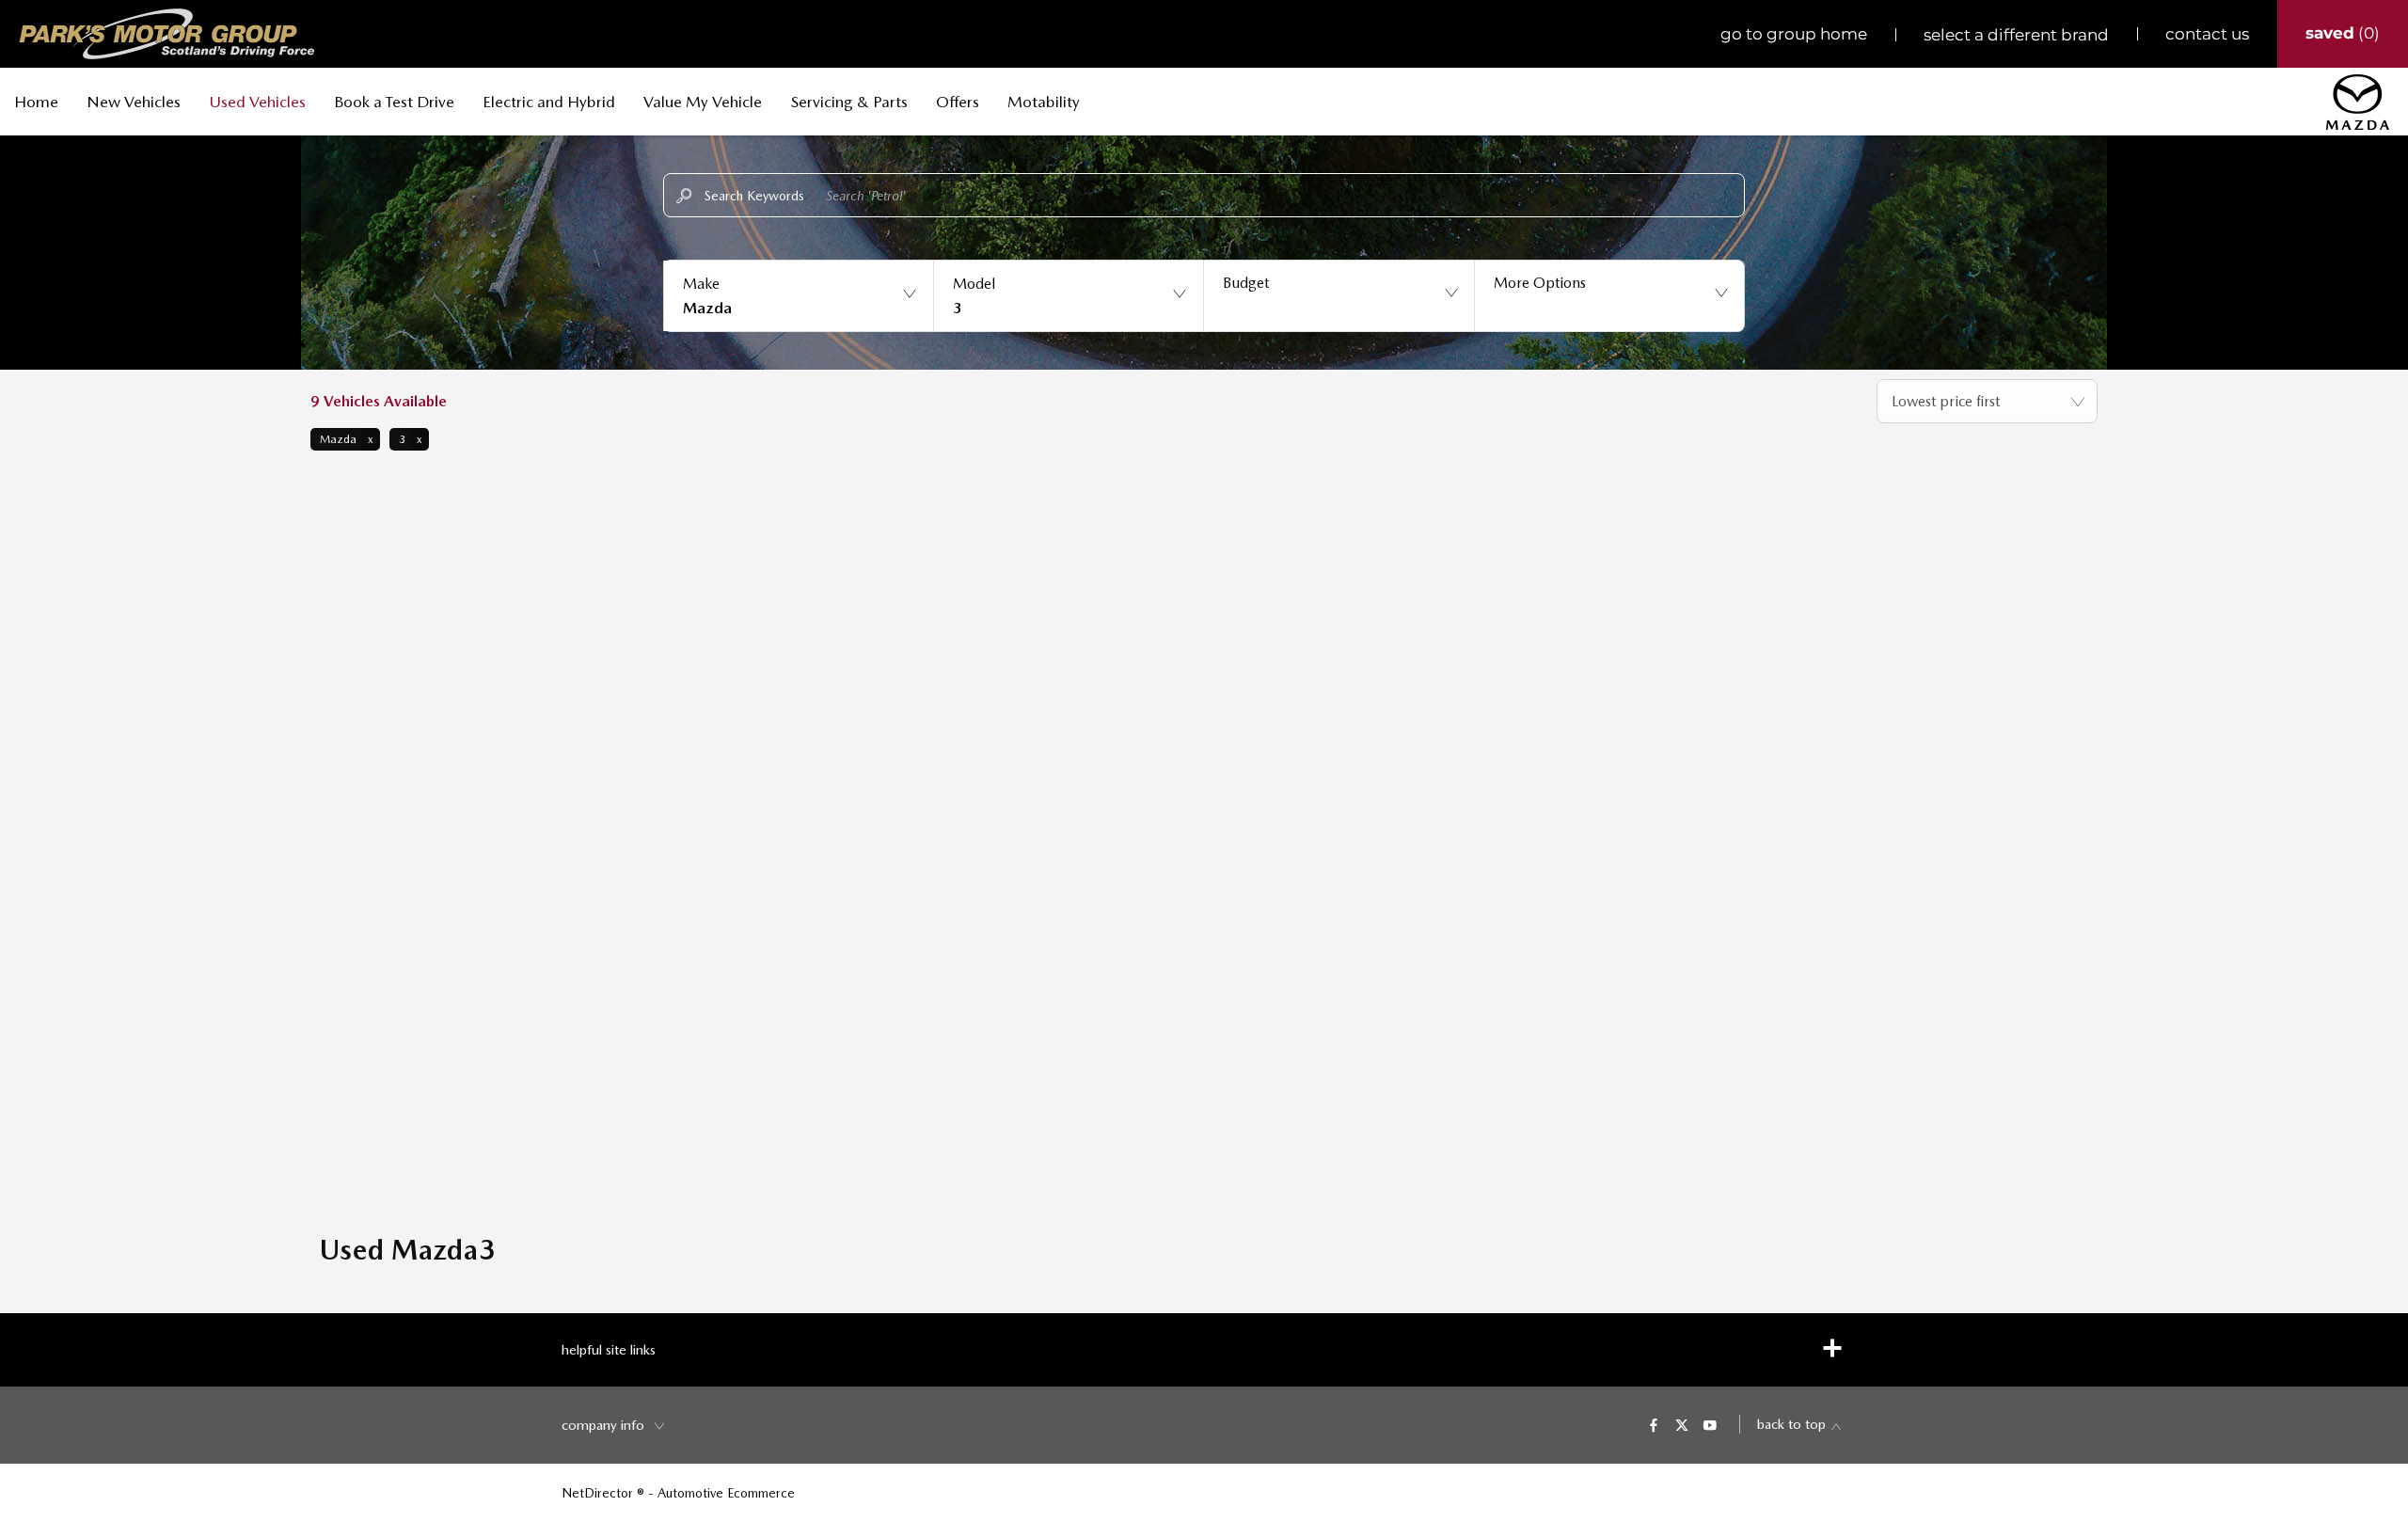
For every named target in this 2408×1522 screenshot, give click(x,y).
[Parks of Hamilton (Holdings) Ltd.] (167, 34)
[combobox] (1987, 401)
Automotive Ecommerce (726, 1493)
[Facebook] (1654, 1424)
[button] (798, 296)
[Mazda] (2358, 102)
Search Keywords (754, 196)
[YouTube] (1710, 1424)
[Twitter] (1682, 1424)
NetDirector (599, 1493)
